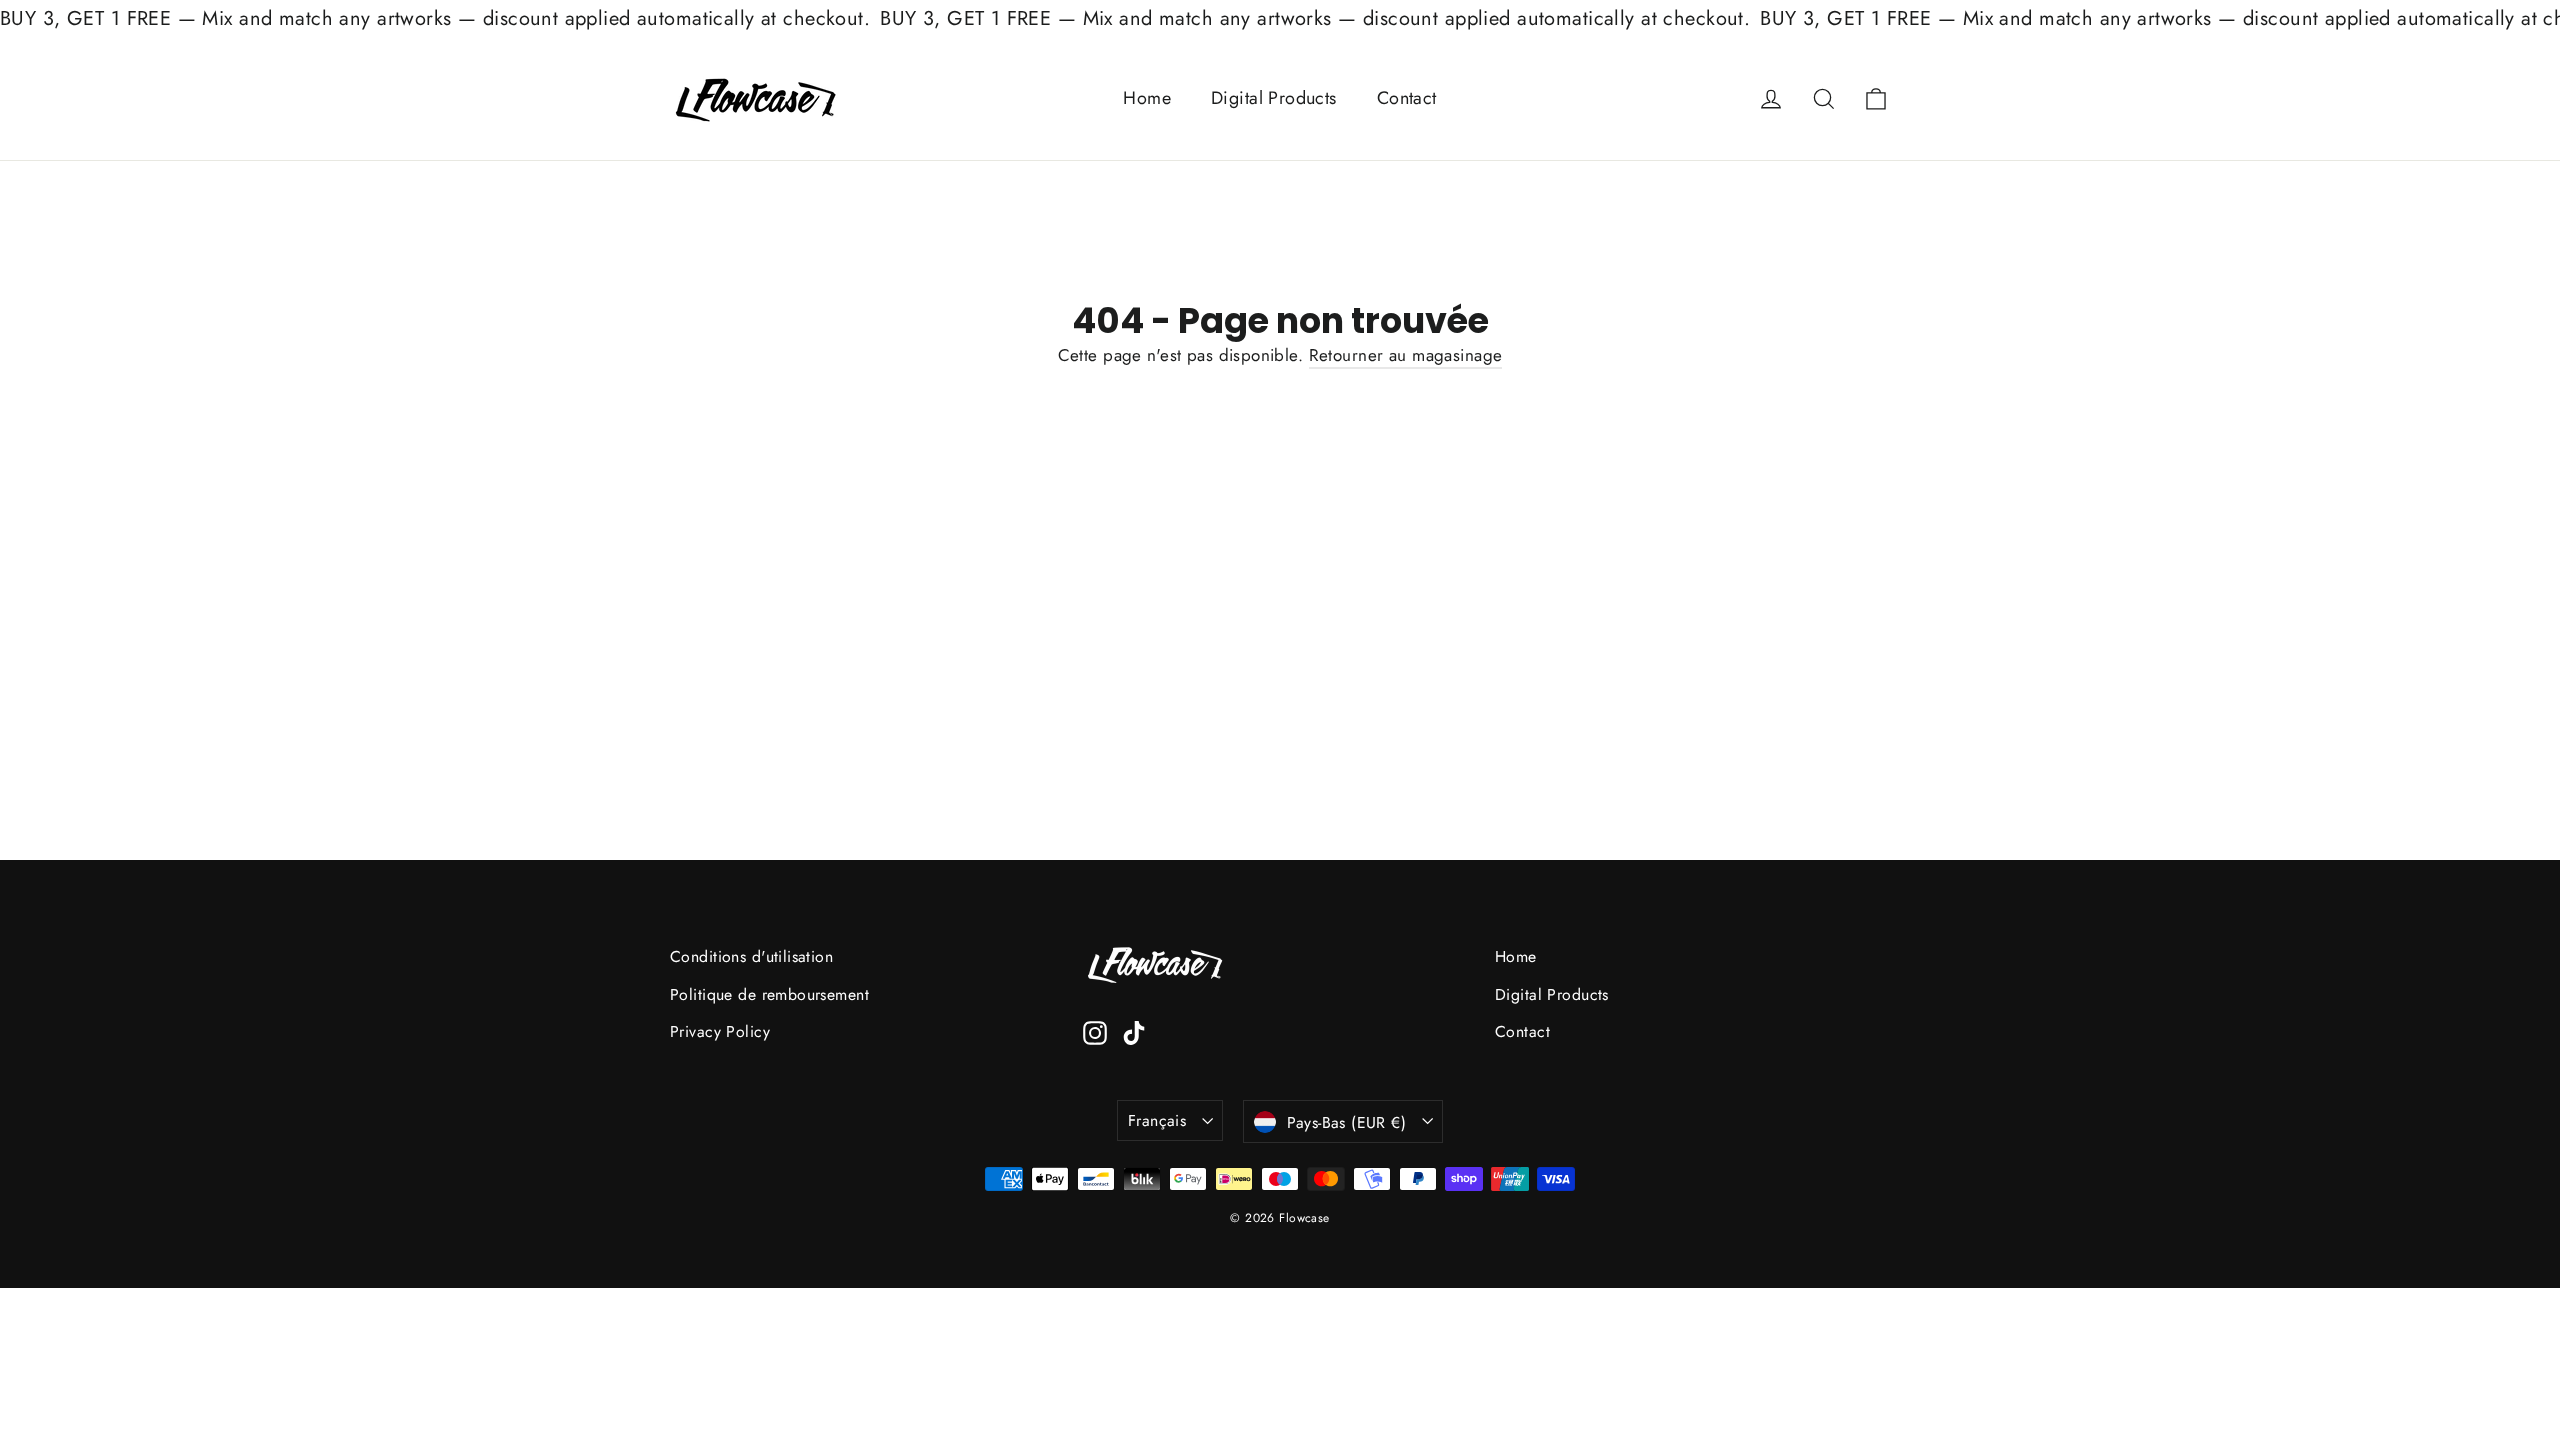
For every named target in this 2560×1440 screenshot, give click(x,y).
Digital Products (1274, 98)
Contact (1407, 98)
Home (1147, 98)
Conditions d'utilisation (751, 956)
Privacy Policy (720, 1031)
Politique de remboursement (769, 994)
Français (1157, 1120)
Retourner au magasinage (1406, 355)
